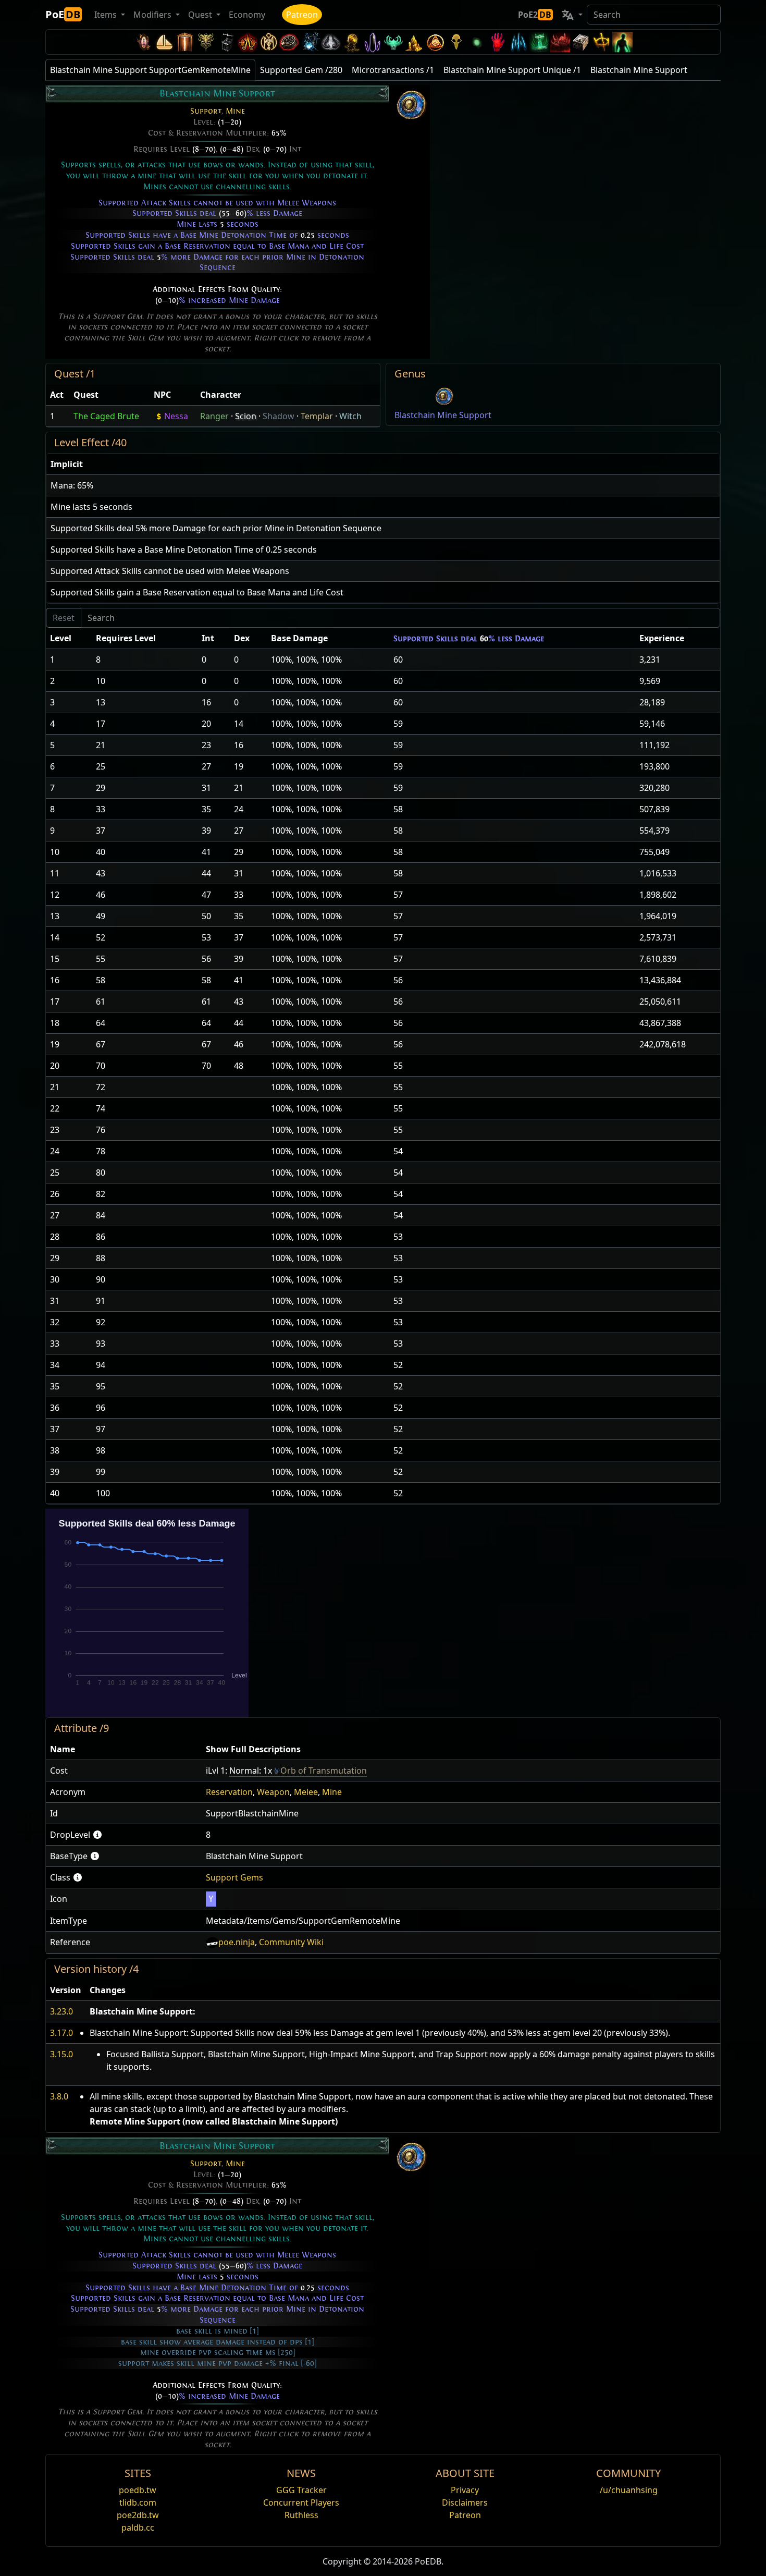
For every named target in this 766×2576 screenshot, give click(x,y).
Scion (246, 416)
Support (206, 111)
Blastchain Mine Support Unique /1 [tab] (512, 70)
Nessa (176, 416)
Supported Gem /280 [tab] (301, 70)
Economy (247, 15)
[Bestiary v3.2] (456, 42)
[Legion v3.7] (373, 42)
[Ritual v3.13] (268, 42)
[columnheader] (58, 395)
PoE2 (535, 15)
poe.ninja (237, 1942)
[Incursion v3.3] (435, 42)
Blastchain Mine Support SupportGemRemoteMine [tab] (150, 70)
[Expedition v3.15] (227, 42)
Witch (350, 416)
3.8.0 (59, 2096)
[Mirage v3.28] (143, 42)
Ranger (214, 416)
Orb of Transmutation (324, 1771)
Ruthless (301, 2515)
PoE (63, 14)
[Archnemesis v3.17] (206, 42)
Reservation (229, 1792)
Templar (317, 416)
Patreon (302, 15)
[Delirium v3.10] (331, 42)
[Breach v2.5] (498, 42)
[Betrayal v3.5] (393, 42)
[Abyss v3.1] (477, 42)
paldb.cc (138, 2528)
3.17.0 (61, 2033)
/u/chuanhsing (629, 2490)
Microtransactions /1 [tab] (393, 70)
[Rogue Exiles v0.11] (623, 42)
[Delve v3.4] (414, 42)
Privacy (465, 2490)
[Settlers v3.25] (164, 42)
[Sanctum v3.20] (185, 42)
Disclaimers (465, 2502)
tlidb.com (138, 2502)
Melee (306, 1792)
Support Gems (234, 1877)
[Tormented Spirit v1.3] (539, 42)
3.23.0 (61, 2011)
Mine (235, 111)
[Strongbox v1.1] (581, 42)
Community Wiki (291, 1942)
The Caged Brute (106, 416)
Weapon (273, 1792)
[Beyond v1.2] (560, 42)
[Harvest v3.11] (310, 42)
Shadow (279, 416)
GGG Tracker (301, 2490)
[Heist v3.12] (289, 42)
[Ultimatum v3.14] (248, 42)
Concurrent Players (301, 2502)
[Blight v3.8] (352, 42)
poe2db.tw (138, 2515)
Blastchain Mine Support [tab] (639, 70)
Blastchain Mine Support (443, 415)
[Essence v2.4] (518, 42)
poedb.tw (138, 2490)
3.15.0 (61, 2054)
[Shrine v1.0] (602, 42)
